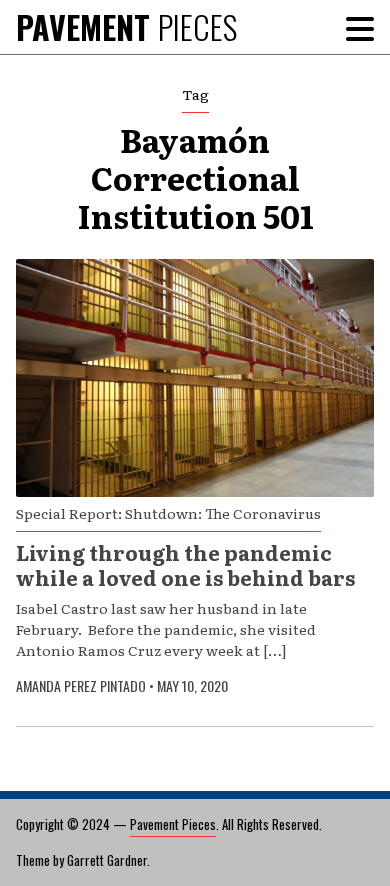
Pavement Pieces (173, 824)
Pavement (126, 26)
